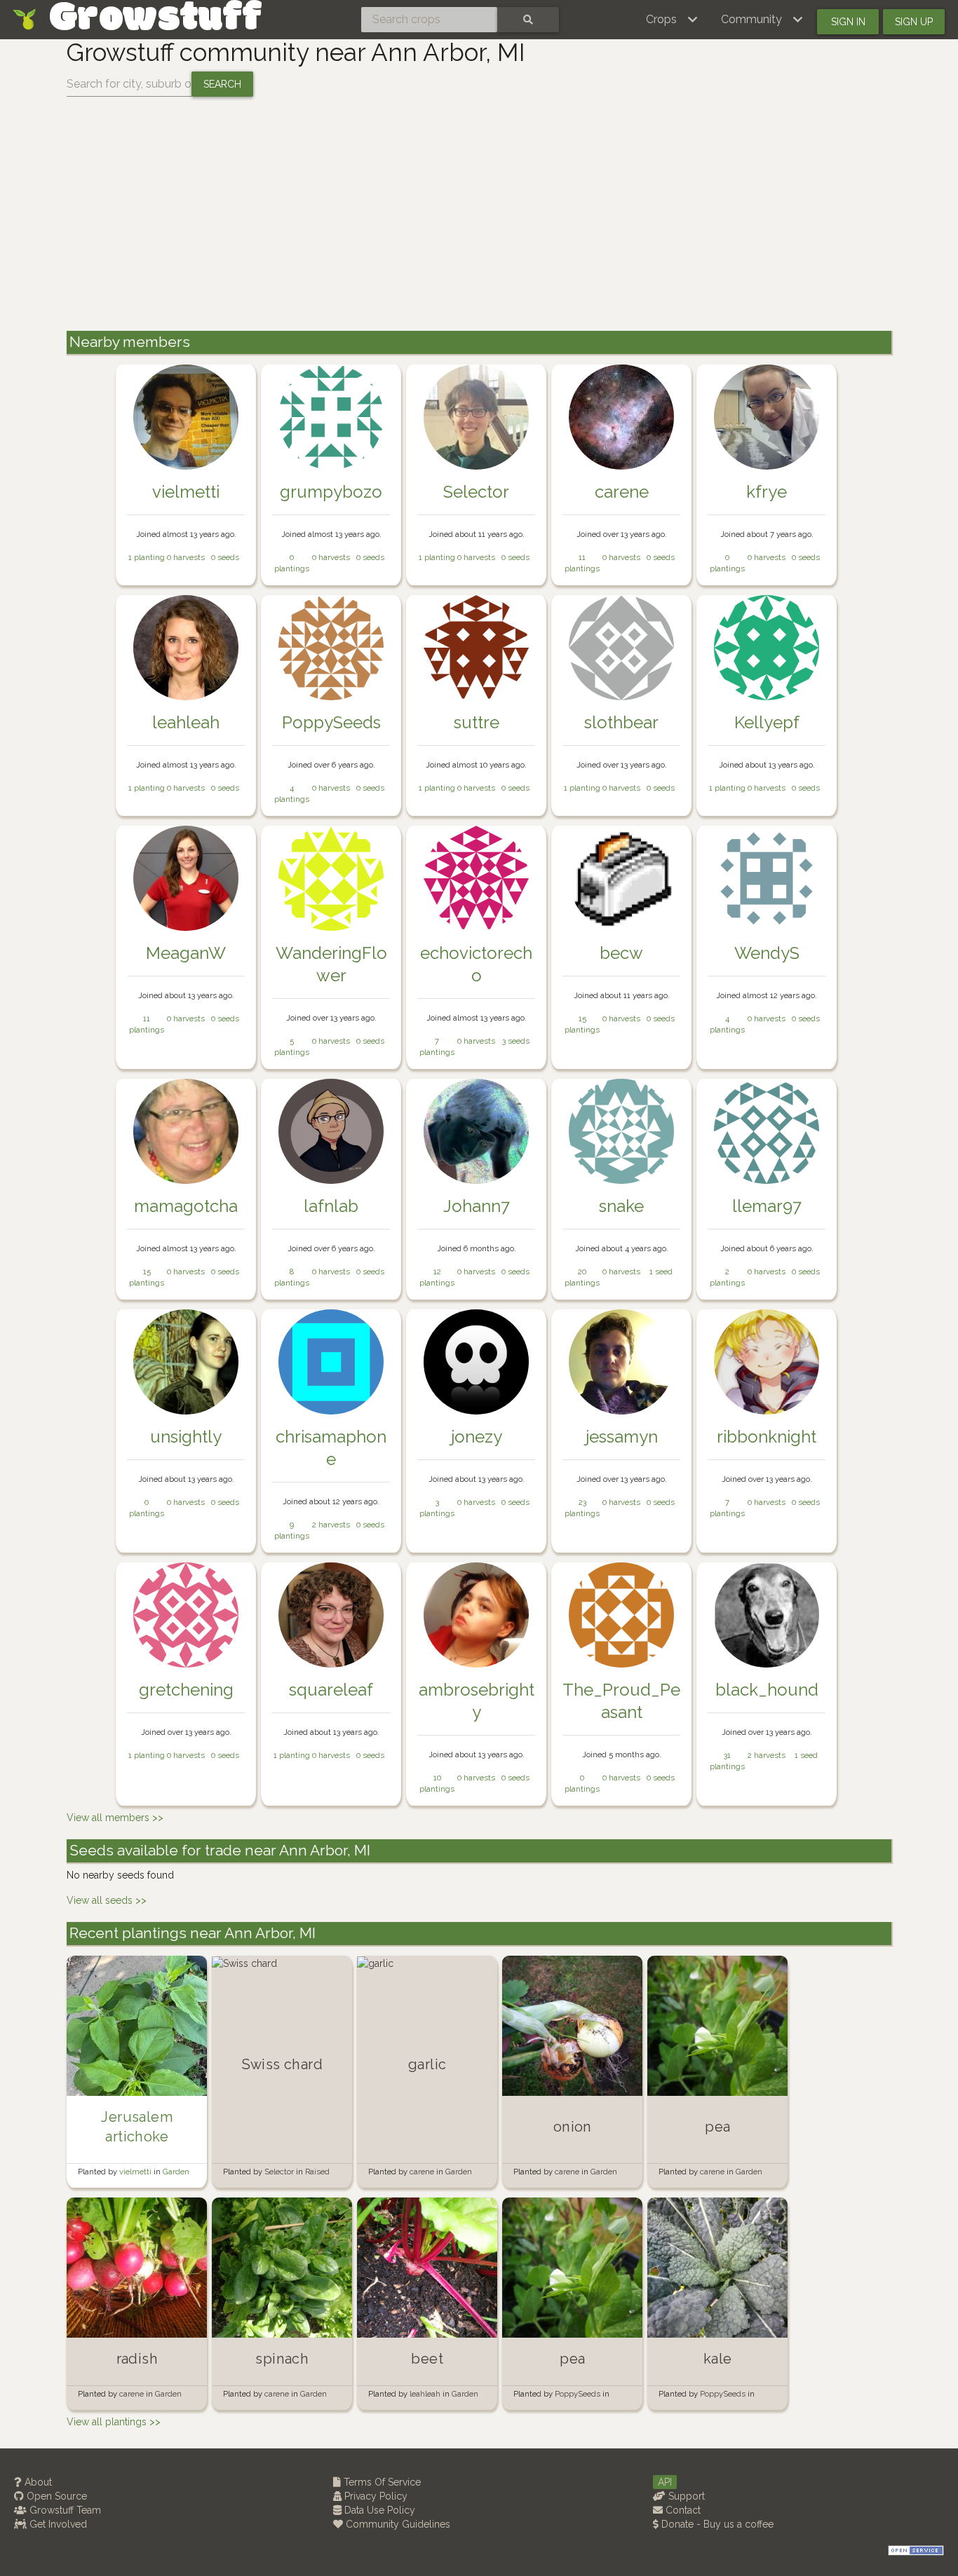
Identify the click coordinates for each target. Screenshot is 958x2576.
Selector (476, 492)
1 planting (147, 557)
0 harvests (186, 557)
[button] (672, 20)
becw (621, 953)
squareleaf (331, 1690)
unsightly (186, 1437)
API (665, 2482)
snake (621, 1206)
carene (622, 492)
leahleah (186, 722)
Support (685, 2496)
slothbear (621, 722)
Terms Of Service (381, 2482)
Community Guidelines (397, 2524)
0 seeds (225, 557)
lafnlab (331, 1206)
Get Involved (57, 2524)
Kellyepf (767, 722)
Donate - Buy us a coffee (716, 2524)
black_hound (767, 1690)
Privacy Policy (375, 2496)
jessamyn (622, 1437)
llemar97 (767, 1206)
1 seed (661, 1272)
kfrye (767, 492)
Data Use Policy (378, 2510)
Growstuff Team (64, 2510)
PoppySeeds (331, 722)
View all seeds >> (107, 1900)
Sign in (848, 22)
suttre (477, 722)
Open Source (55, 2496)
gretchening (186, 1690)
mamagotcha (186, 1206)
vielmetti (186, 492)
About (37, 2482)
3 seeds (516, 1041)
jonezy (477, 1437)
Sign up (914, 22)
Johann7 (477, 1206)
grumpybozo (331, 492)
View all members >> (115, 1818)
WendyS (767, 953)
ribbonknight (767, 1437)
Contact (682, 2510)
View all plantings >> (114, 2422)
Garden (176, 2172)
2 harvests (331, 1525)
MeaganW (186, 953)
